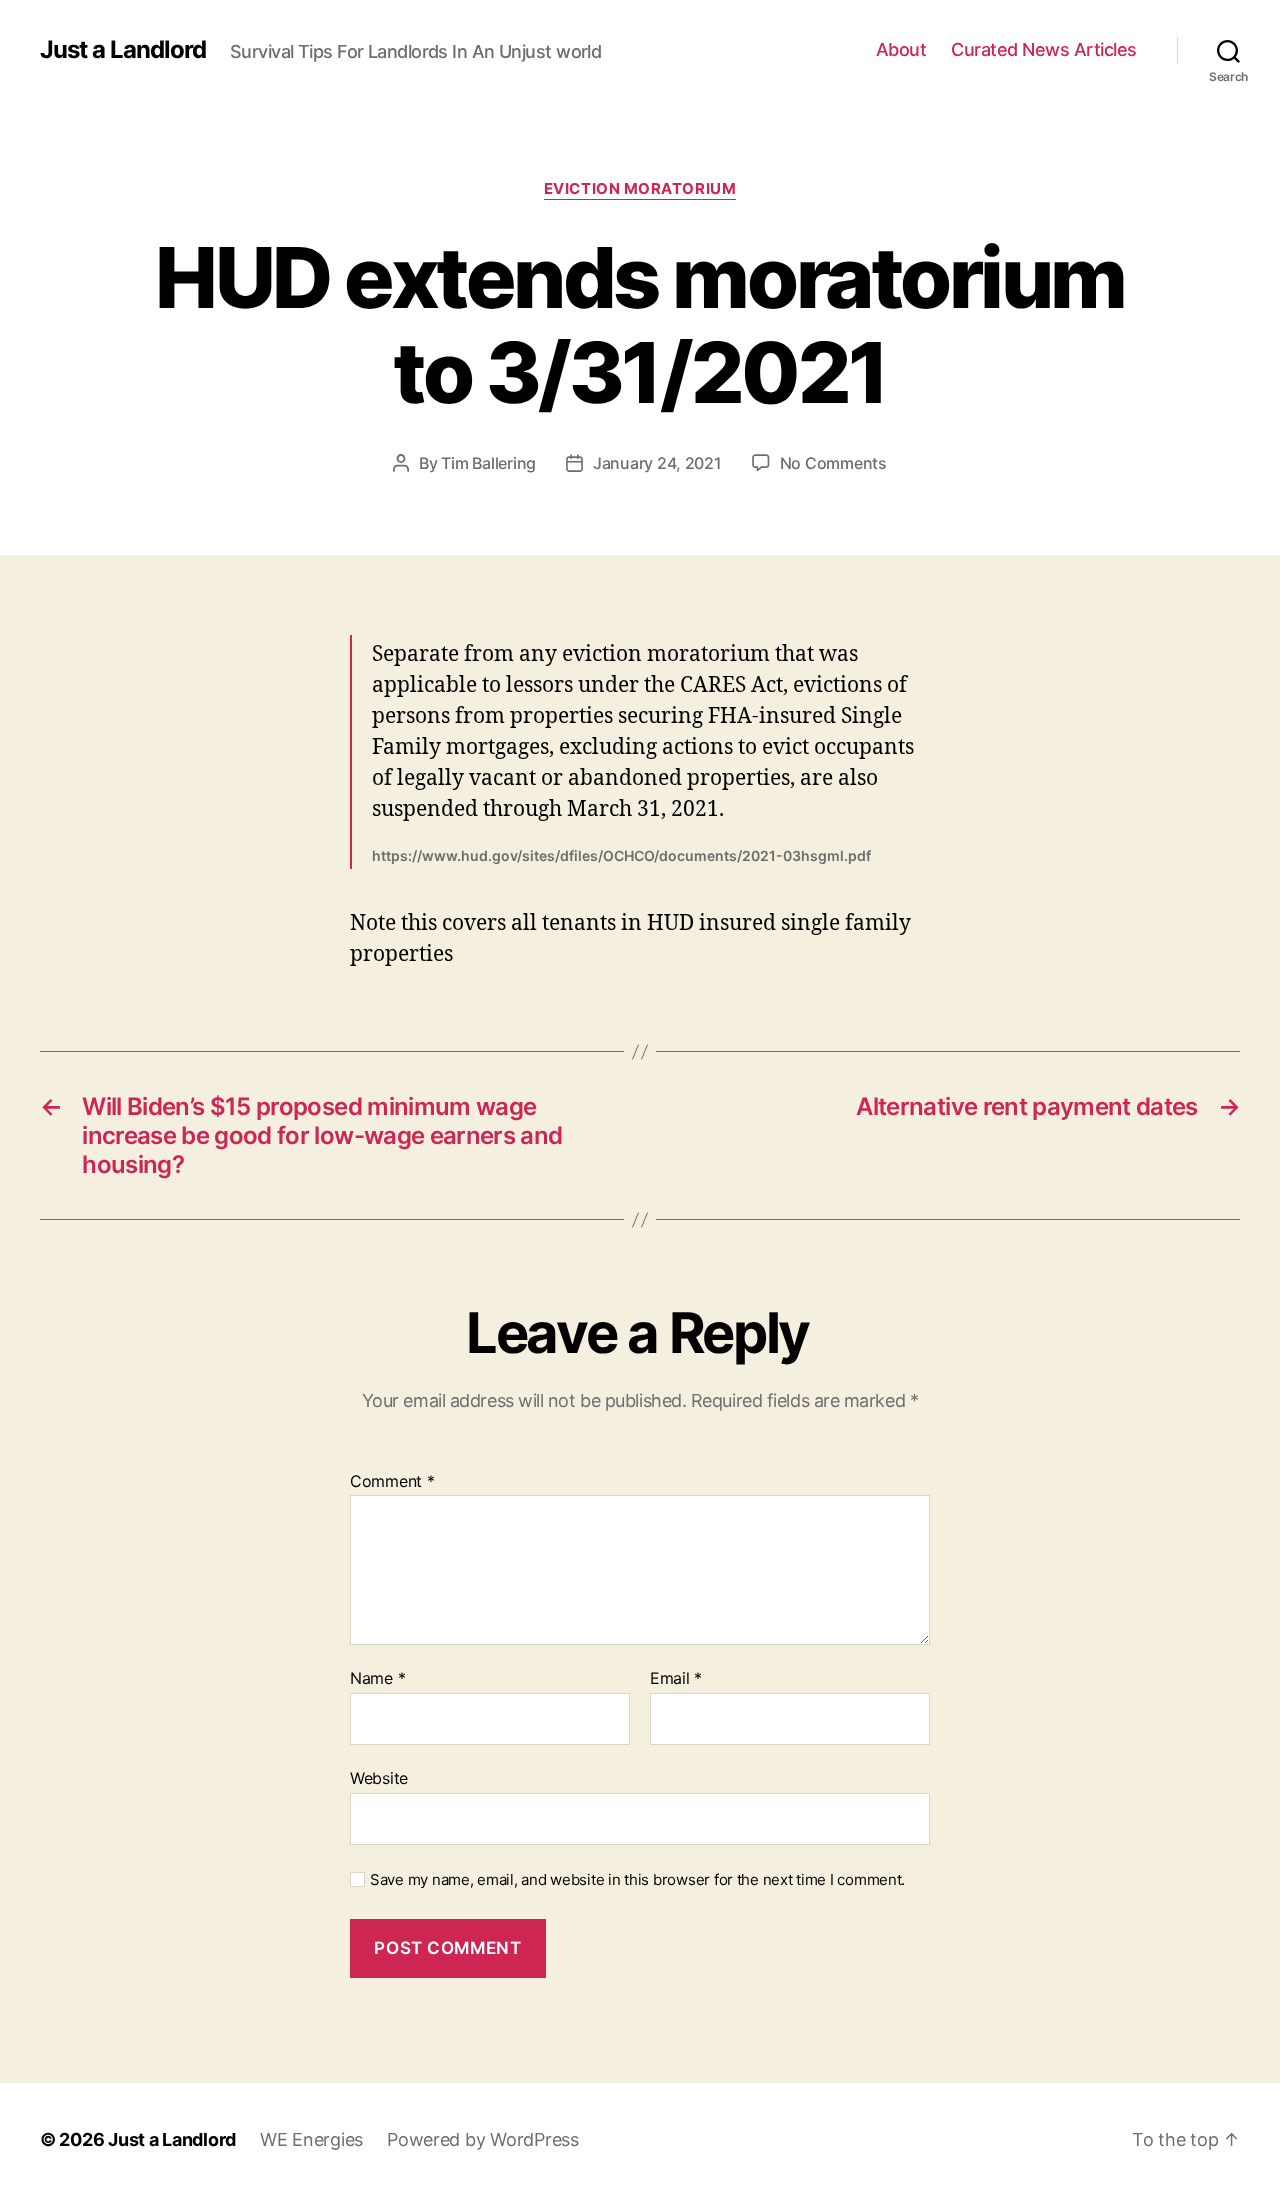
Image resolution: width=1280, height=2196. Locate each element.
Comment (392, 1482)
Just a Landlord (123, 50)
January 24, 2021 (657, 463)
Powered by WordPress (483, 2139)
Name (377, 1679)
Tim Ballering (488, 463)
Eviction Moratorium (640, 189)
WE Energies (311, 2139)
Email (676, 1679)
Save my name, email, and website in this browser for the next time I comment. (637, 1880)
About (901, 49)
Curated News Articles (1044, 49)
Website (379, 1777)
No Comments (833, 463)
